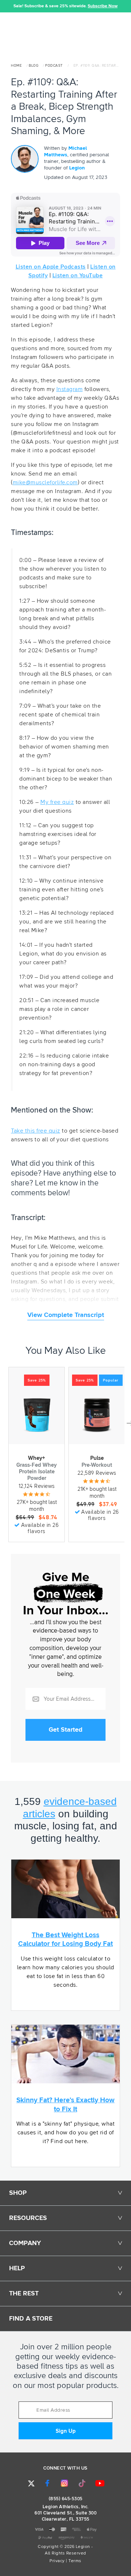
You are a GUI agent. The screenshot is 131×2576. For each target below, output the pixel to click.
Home (16, 66)
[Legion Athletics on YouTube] (100, 2483)
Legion (77, 168)
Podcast (54, 66)
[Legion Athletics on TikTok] (82, 2483)
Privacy (57, 2561)
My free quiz (57, 802)
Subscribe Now (103, 6)
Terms (75, 2561)
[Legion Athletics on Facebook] (47, 2483)
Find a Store (31, 2319)
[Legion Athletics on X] (31, 2483)
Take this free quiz (36, 1131)
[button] (5, 6)
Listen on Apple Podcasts (51, 267)
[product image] (37, 1415)
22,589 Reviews (97, 1473)
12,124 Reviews (37, 1486)
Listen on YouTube (78, 275)
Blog (33, 66)
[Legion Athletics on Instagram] (64, 2483)
